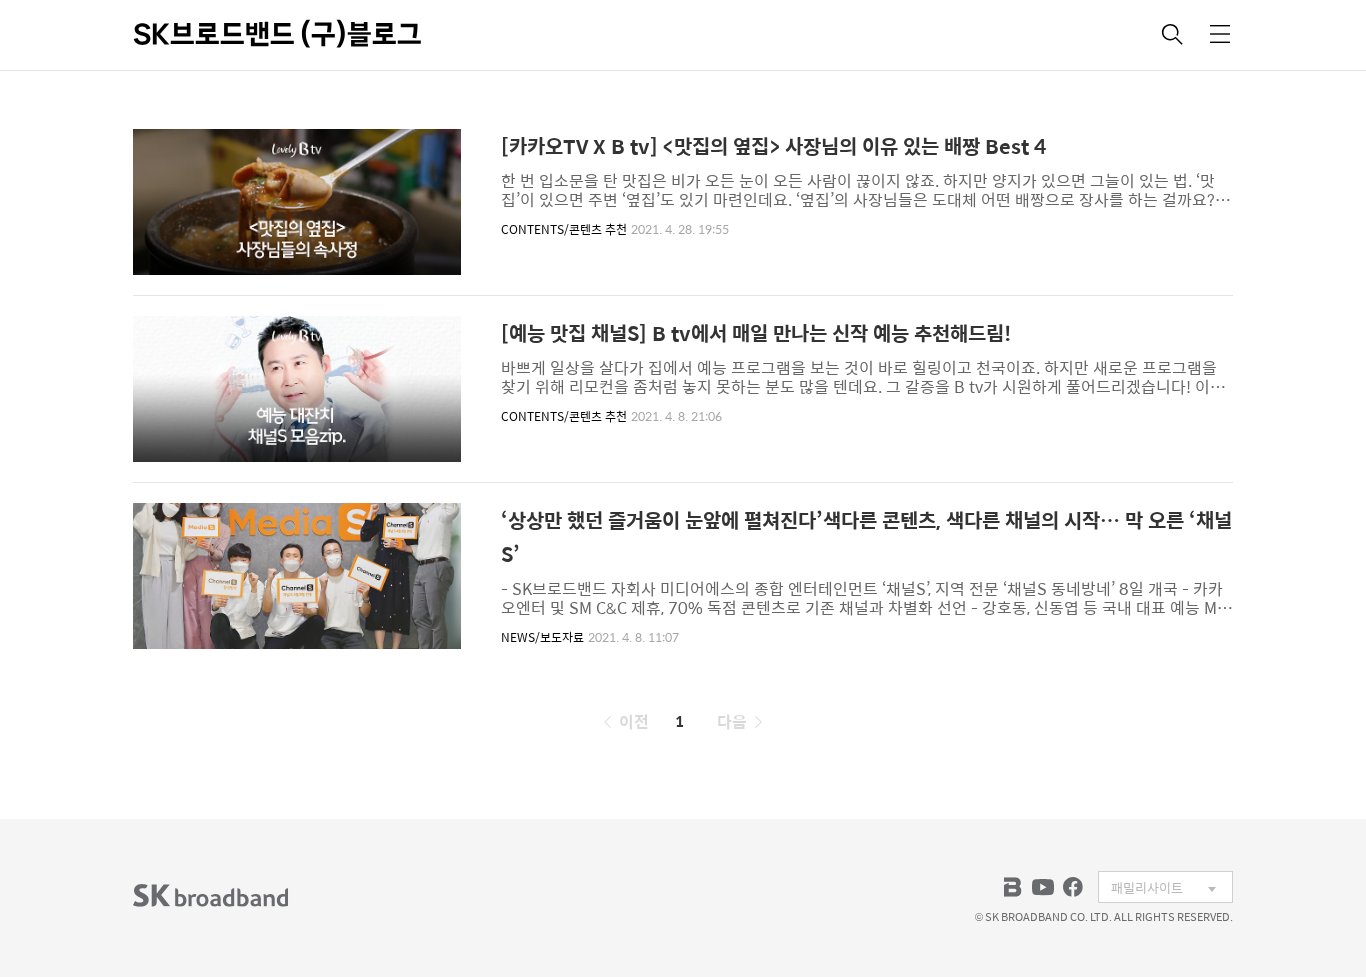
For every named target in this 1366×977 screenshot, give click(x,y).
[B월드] (1013, 887)
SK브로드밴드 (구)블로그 (277, 34)
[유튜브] (1043, 887)
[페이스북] (1073, 887)
